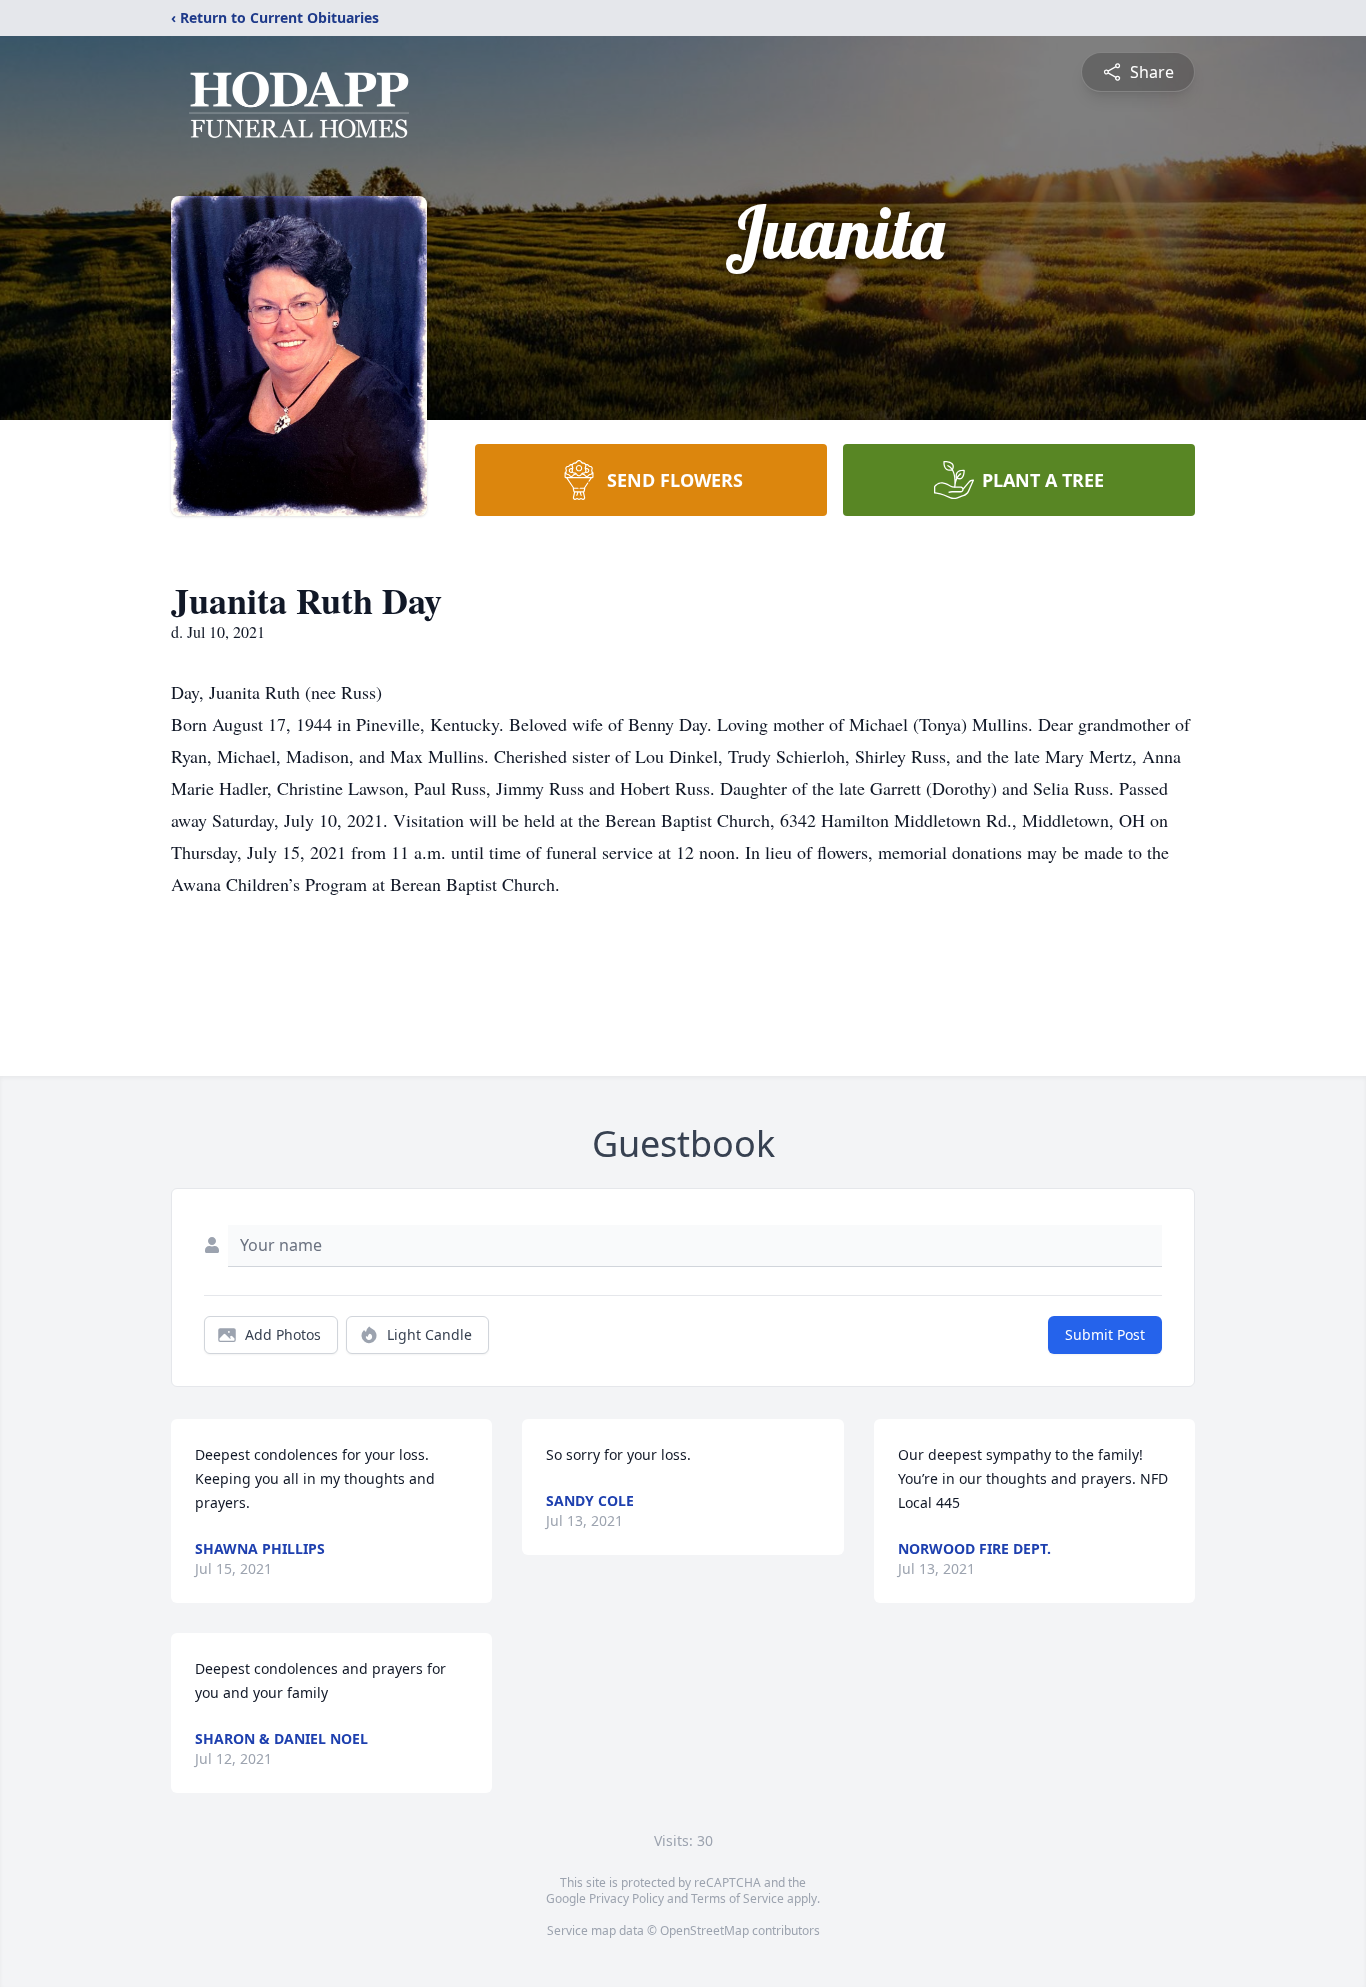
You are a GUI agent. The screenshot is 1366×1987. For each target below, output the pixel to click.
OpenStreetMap (704, 1930)
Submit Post (1105, 1334)
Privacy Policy (626, 1898)
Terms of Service (737, 1898)
